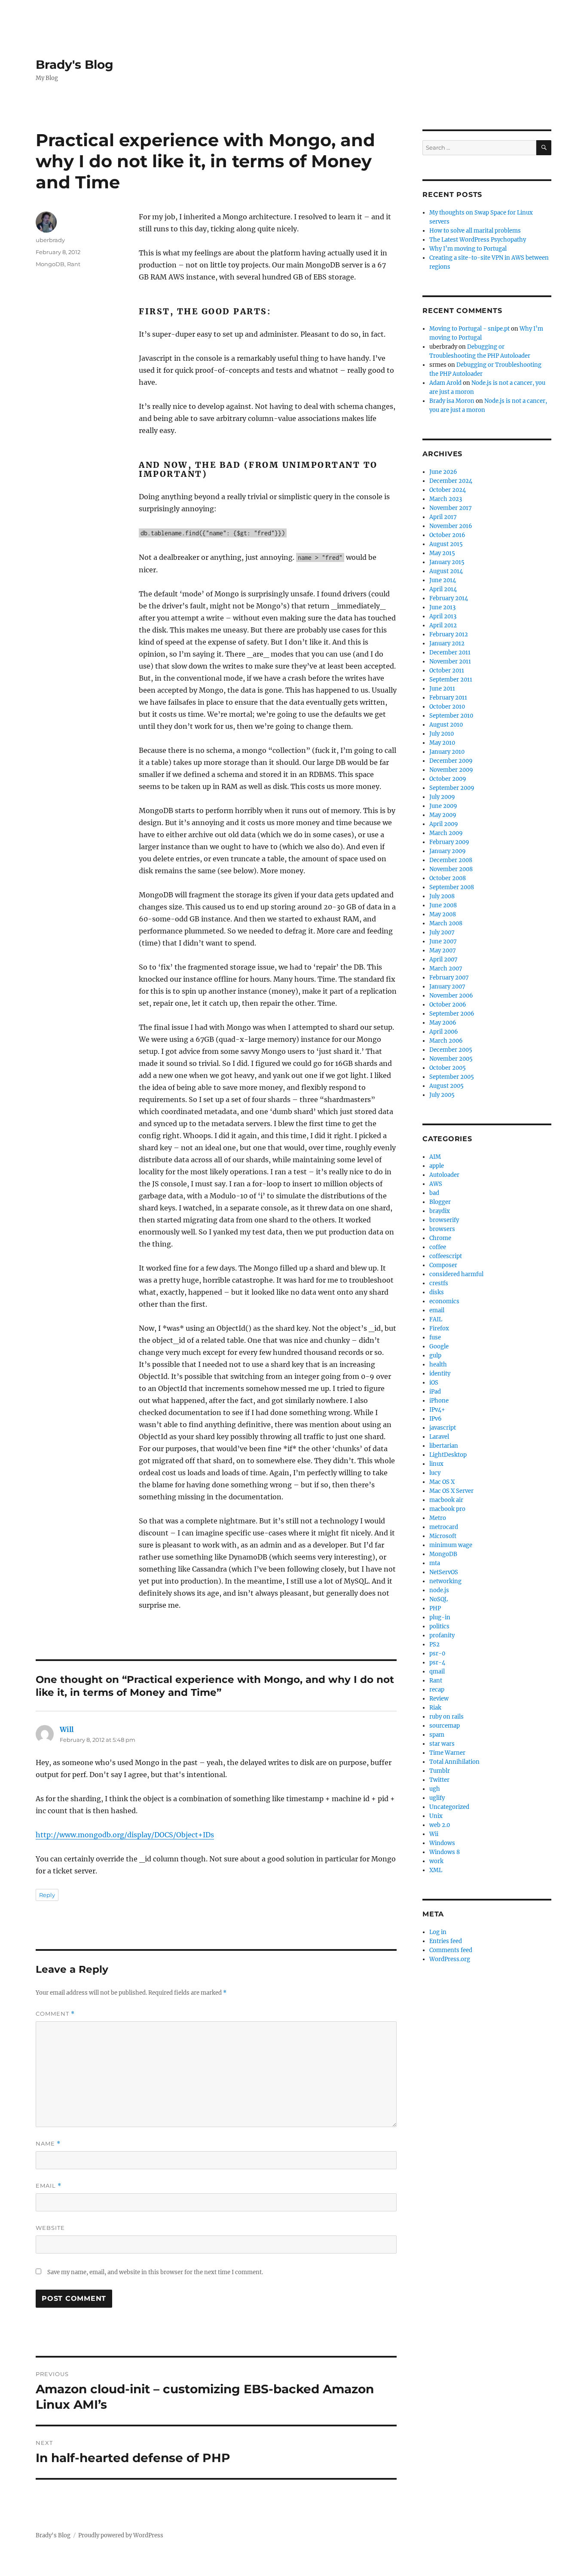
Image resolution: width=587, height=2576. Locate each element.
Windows (442, 1843)
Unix (436, 1816)
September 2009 (452, 788)
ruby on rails (446, 1717)
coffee (438, 1247)
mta (435, 1563)
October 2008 (448, 878)
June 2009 (443, 806)
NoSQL (439, 1599)
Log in (438, 1932)
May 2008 (443, 914)
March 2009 (446, 833)
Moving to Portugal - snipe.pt (469, 329)
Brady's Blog (75, 64)
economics (444, 1301)
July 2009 (442, 797)
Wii (434, 1834)
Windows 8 (445, 1852)
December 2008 (451, 860)
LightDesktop (448, 1455)
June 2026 (443, 472)
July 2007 (442, 932)
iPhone (439, 1401)
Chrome (440, 1238)
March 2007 (446, 969)
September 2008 (452, 887)
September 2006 (452, 1014)
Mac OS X (442, 1482)
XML (436, 1870)
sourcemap (445, 1726)
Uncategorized (449, 1807)
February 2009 (449, 842)
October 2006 (448, 1005)
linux (436, 1464)
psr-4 (437, 1663)
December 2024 (451, 481)
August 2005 (446, 1086)
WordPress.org (450, 1959)
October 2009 (448, 779)
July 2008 (442, 896)
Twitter (439, 1780)
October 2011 (447, 671)
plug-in (440, 1617)
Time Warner (447, 1753)
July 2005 (442, 1095)
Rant (74, 264)
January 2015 (447, 562)
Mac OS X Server (451, 1491)
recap (437, 1690)
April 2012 (443, 625)
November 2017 (451, 508)
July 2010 (442, 734)
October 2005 (448, 1068)
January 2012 (447, 643)
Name (48, 2144)
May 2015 (442, 553)
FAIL (436, 1319)
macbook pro (447, 1509)
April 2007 (443, 959)
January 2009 (448, 851)
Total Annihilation (454, 1762)
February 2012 (449, 634)
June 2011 (442, 689)
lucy (435, 1473)
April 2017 (443, 517)
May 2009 (443, 815)
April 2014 (443, 589)
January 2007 (447, 987)
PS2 (434, 1644)
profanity (442, 1635)
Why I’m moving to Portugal (468, 249)
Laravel (439, 1437)
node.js (439, 1590)
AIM (435, 1157)
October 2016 (447, 535)
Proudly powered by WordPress (121, 2535)
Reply (47, 1895)
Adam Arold (445, 383)
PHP (435, 1608)
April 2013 (443, 616)
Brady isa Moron (452, 401)
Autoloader (444, 1175)
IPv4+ (437, 1410)
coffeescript (446, 1256)
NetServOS (444, 1572)
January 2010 (447, 752)
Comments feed (451, 1950)
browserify (444, 1220)
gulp (435, 1356)
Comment (55, 2014)
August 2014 (446, 571)
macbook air (446, 1500)
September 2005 (452, 1077)
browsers (442, 1229)
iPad (435, 1392)
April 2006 (444, 1032)
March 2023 (446, 499)
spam (437, 1735)
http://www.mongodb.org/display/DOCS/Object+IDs (125, 1835)
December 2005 (451, 1050)
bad (434, 1193)
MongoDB (50, 264)
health (438, 1365)
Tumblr (440, 1771)
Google (439, 1346)
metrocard (444, 1527)
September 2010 (451, 716)
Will (67, 1729)
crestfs (439, 1283)
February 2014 (449, 598)
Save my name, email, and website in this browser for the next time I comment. (155, 2272)
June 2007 (443, 941)
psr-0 (437, 1653)
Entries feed (446, 1941)
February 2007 (449, 978)
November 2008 (451, 869)
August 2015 (446, 544)
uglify (437, 1798)
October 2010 (447, 707)
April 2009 (444, 824)
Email (49, 2186)
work (436, 1861)
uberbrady (50, 240)
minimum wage (451, 1545)
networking (445, 1581)
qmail (437, 1672)
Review (439, 1699)
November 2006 (451, 996)
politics (439, 1626)
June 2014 (443, 580)
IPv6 (436, 1419)
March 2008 (446, 923)
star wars (442, 1744)
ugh (435, 1789)
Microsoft (443, 1536)
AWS (436, 1184)
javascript (443, 1428)
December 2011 (450, 652)
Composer (443, 1265)
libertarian (444, 1446)
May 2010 (442, 743)
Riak (435, 1708)
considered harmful (456, 1274)
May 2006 (443, 1023)
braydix (440, 1211)
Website (50, 2228)
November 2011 (450, 662)
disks (437, 1292)
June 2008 (443, 905)
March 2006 (446, 1041)
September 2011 (451, 680)
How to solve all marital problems (475, 231)
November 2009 (451, 770)
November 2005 (451, 1059)
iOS (434, 1383)
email (437, 1310)
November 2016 (451, 526)
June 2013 (442, 607)
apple (437, 1166)
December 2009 (451, 761)
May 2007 (443, 950)
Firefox (439, 1328)
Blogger (440, 1202)
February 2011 (448, 698)
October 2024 (448, 490)
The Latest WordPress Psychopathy (478, 240)
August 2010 (446, 725)
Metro (438, 1518)
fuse (435, 1337)
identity (440, 1374)
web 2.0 (440, 1825)
